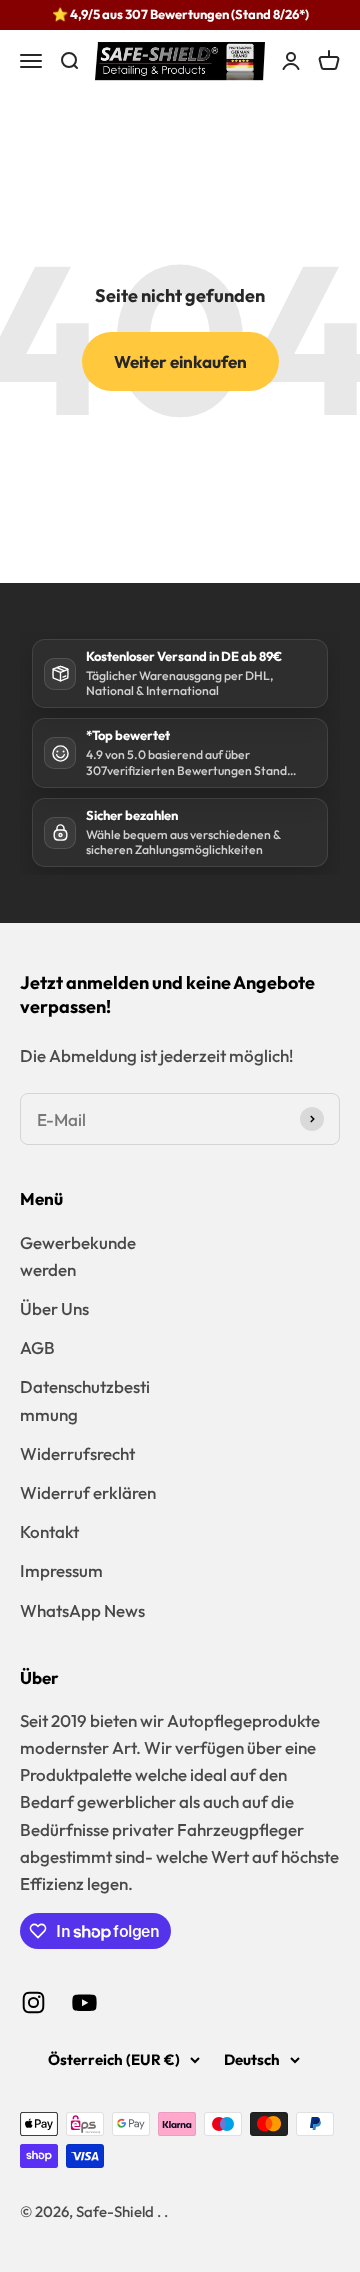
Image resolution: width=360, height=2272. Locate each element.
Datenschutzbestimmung (85, 1400)
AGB (37, 1347)
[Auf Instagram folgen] (33, 2002)
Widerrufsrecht (77, 1453)
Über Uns (54, 1308)
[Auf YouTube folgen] (84, 2002)
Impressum (61, 1570)
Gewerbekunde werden (78, 1256)
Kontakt (49, 1531)
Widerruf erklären (88, 1492)
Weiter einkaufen (180, 361)
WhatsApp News (82, 1610)
